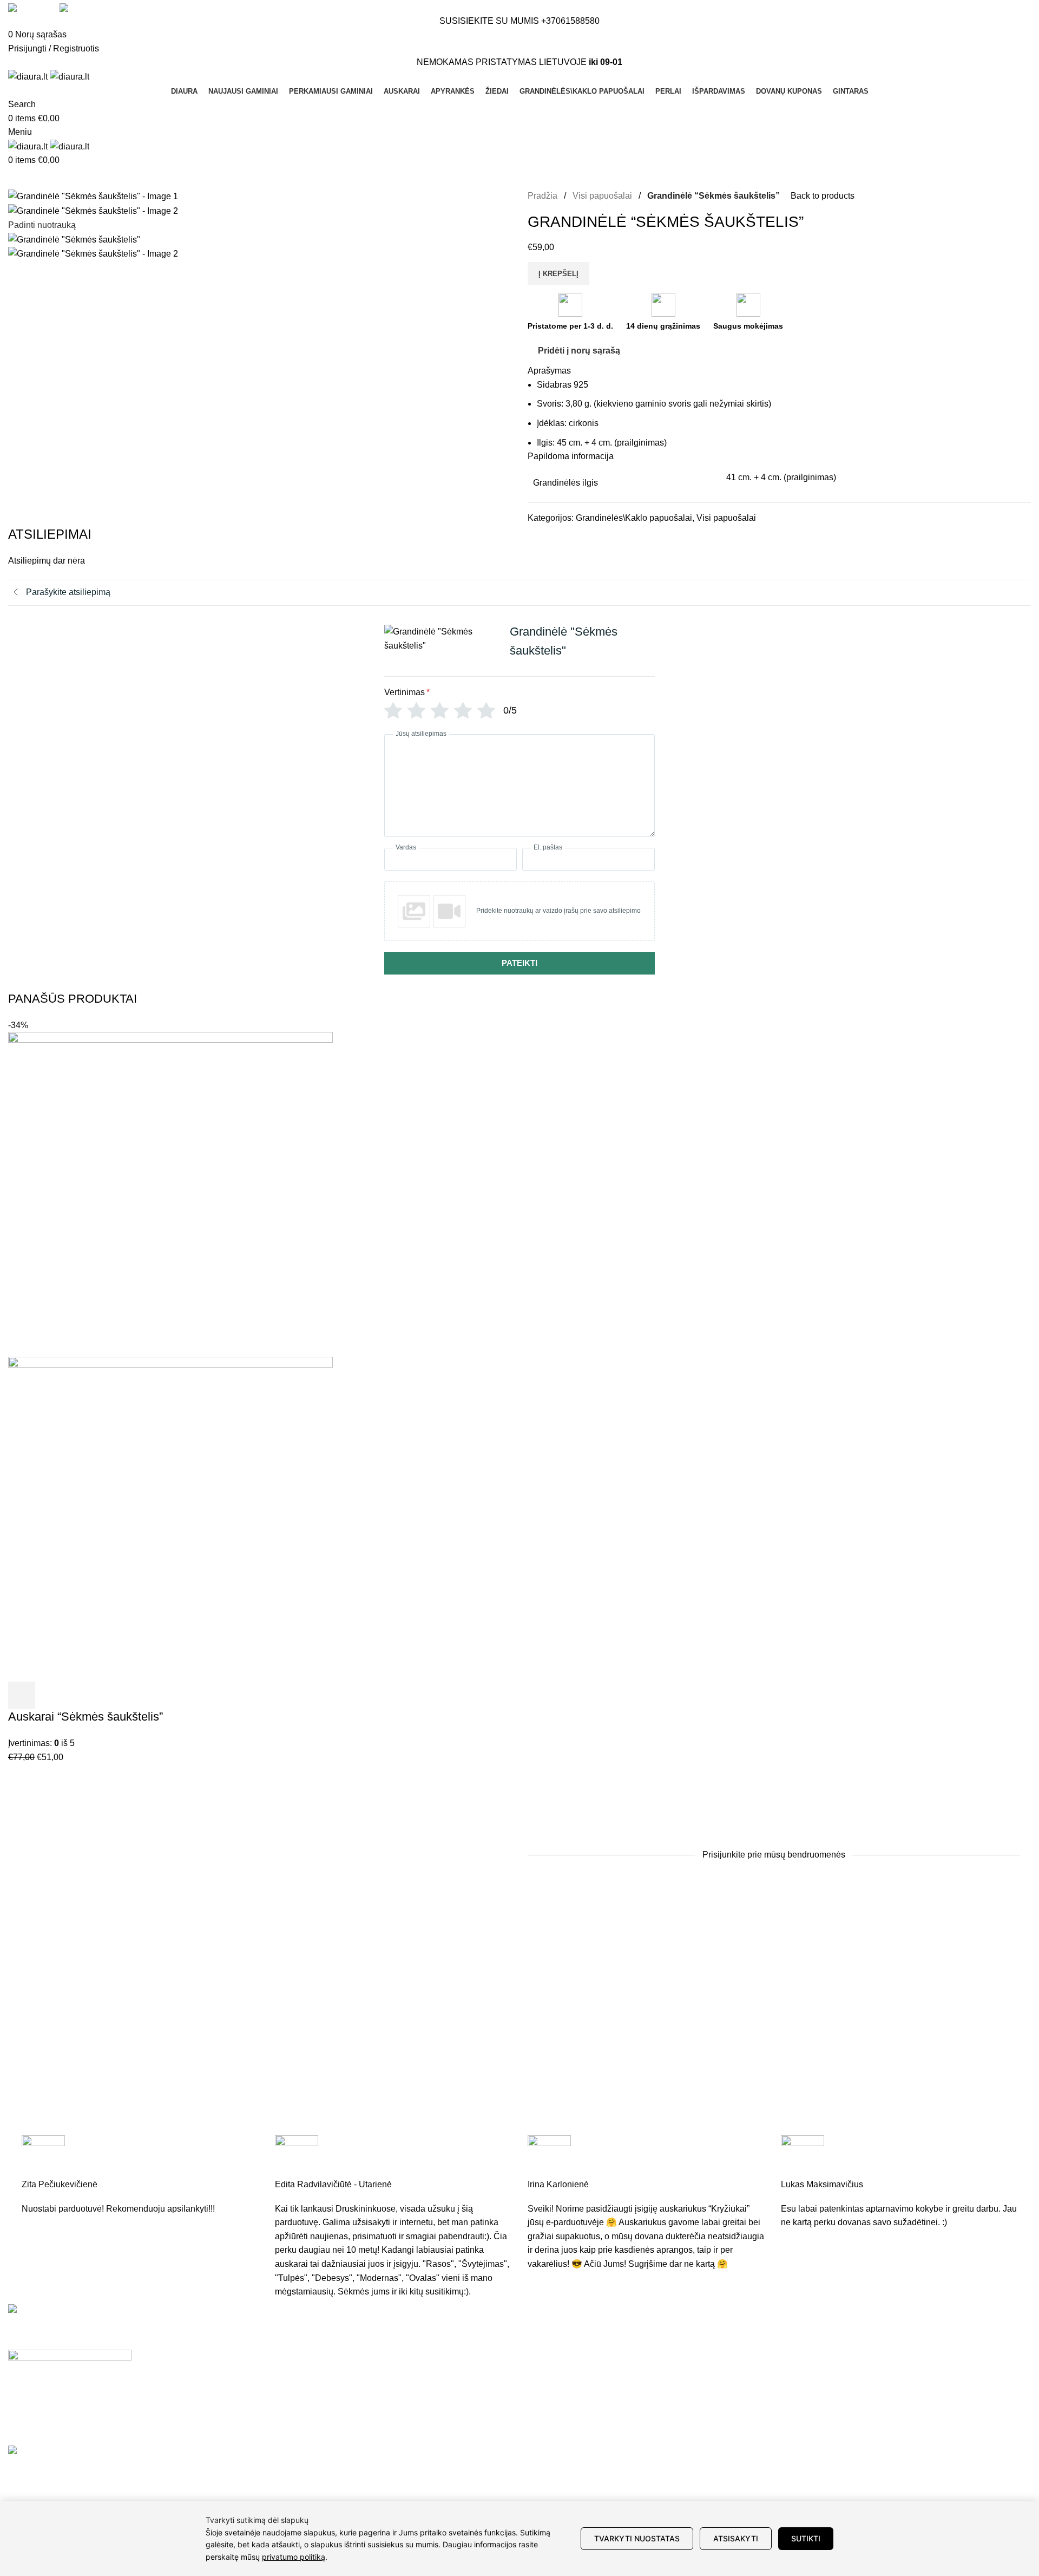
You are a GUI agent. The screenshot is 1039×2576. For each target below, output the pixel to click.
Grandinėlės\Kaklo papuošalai (634, 518)
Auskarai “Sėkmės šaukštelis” (86, 1717)
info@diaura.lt (346, 2356)
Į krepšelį (558, 274)
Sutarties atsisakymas (743, 2414)
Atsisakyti (736, 2538)
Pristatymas (723, 2333)
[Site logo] (29, 76)
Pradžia (544, 196)
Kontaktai (892, 2373)
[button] (22, 1695)
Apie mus (892, 2333)
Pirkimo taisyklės (733, 2373)
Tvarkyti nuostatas (637, 2538)
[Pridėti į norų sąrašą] (80, 1695)
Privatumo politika (735, 2393)
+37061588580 (570, 21)
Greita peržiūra (51, 1695)
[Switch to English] (28, 8)
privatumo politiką (294, 2557)
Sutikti (806, 2538)
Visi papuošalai (603, 196)
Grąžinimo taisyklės (738, 2353)
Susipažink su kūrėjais (917, 2353)
